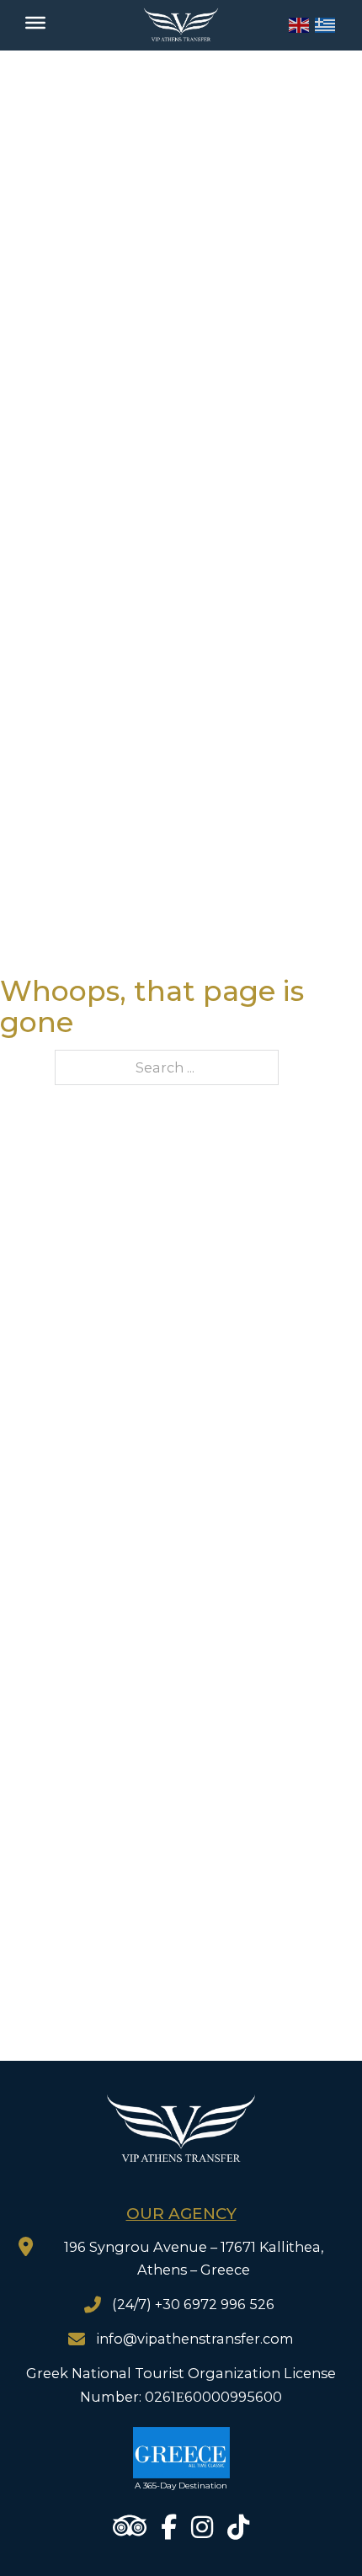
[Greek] (326, 24)
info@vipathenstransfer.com (195, 2339)
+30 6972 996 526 (216, 2304)
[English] (300, 24)
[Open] (35, 23)
